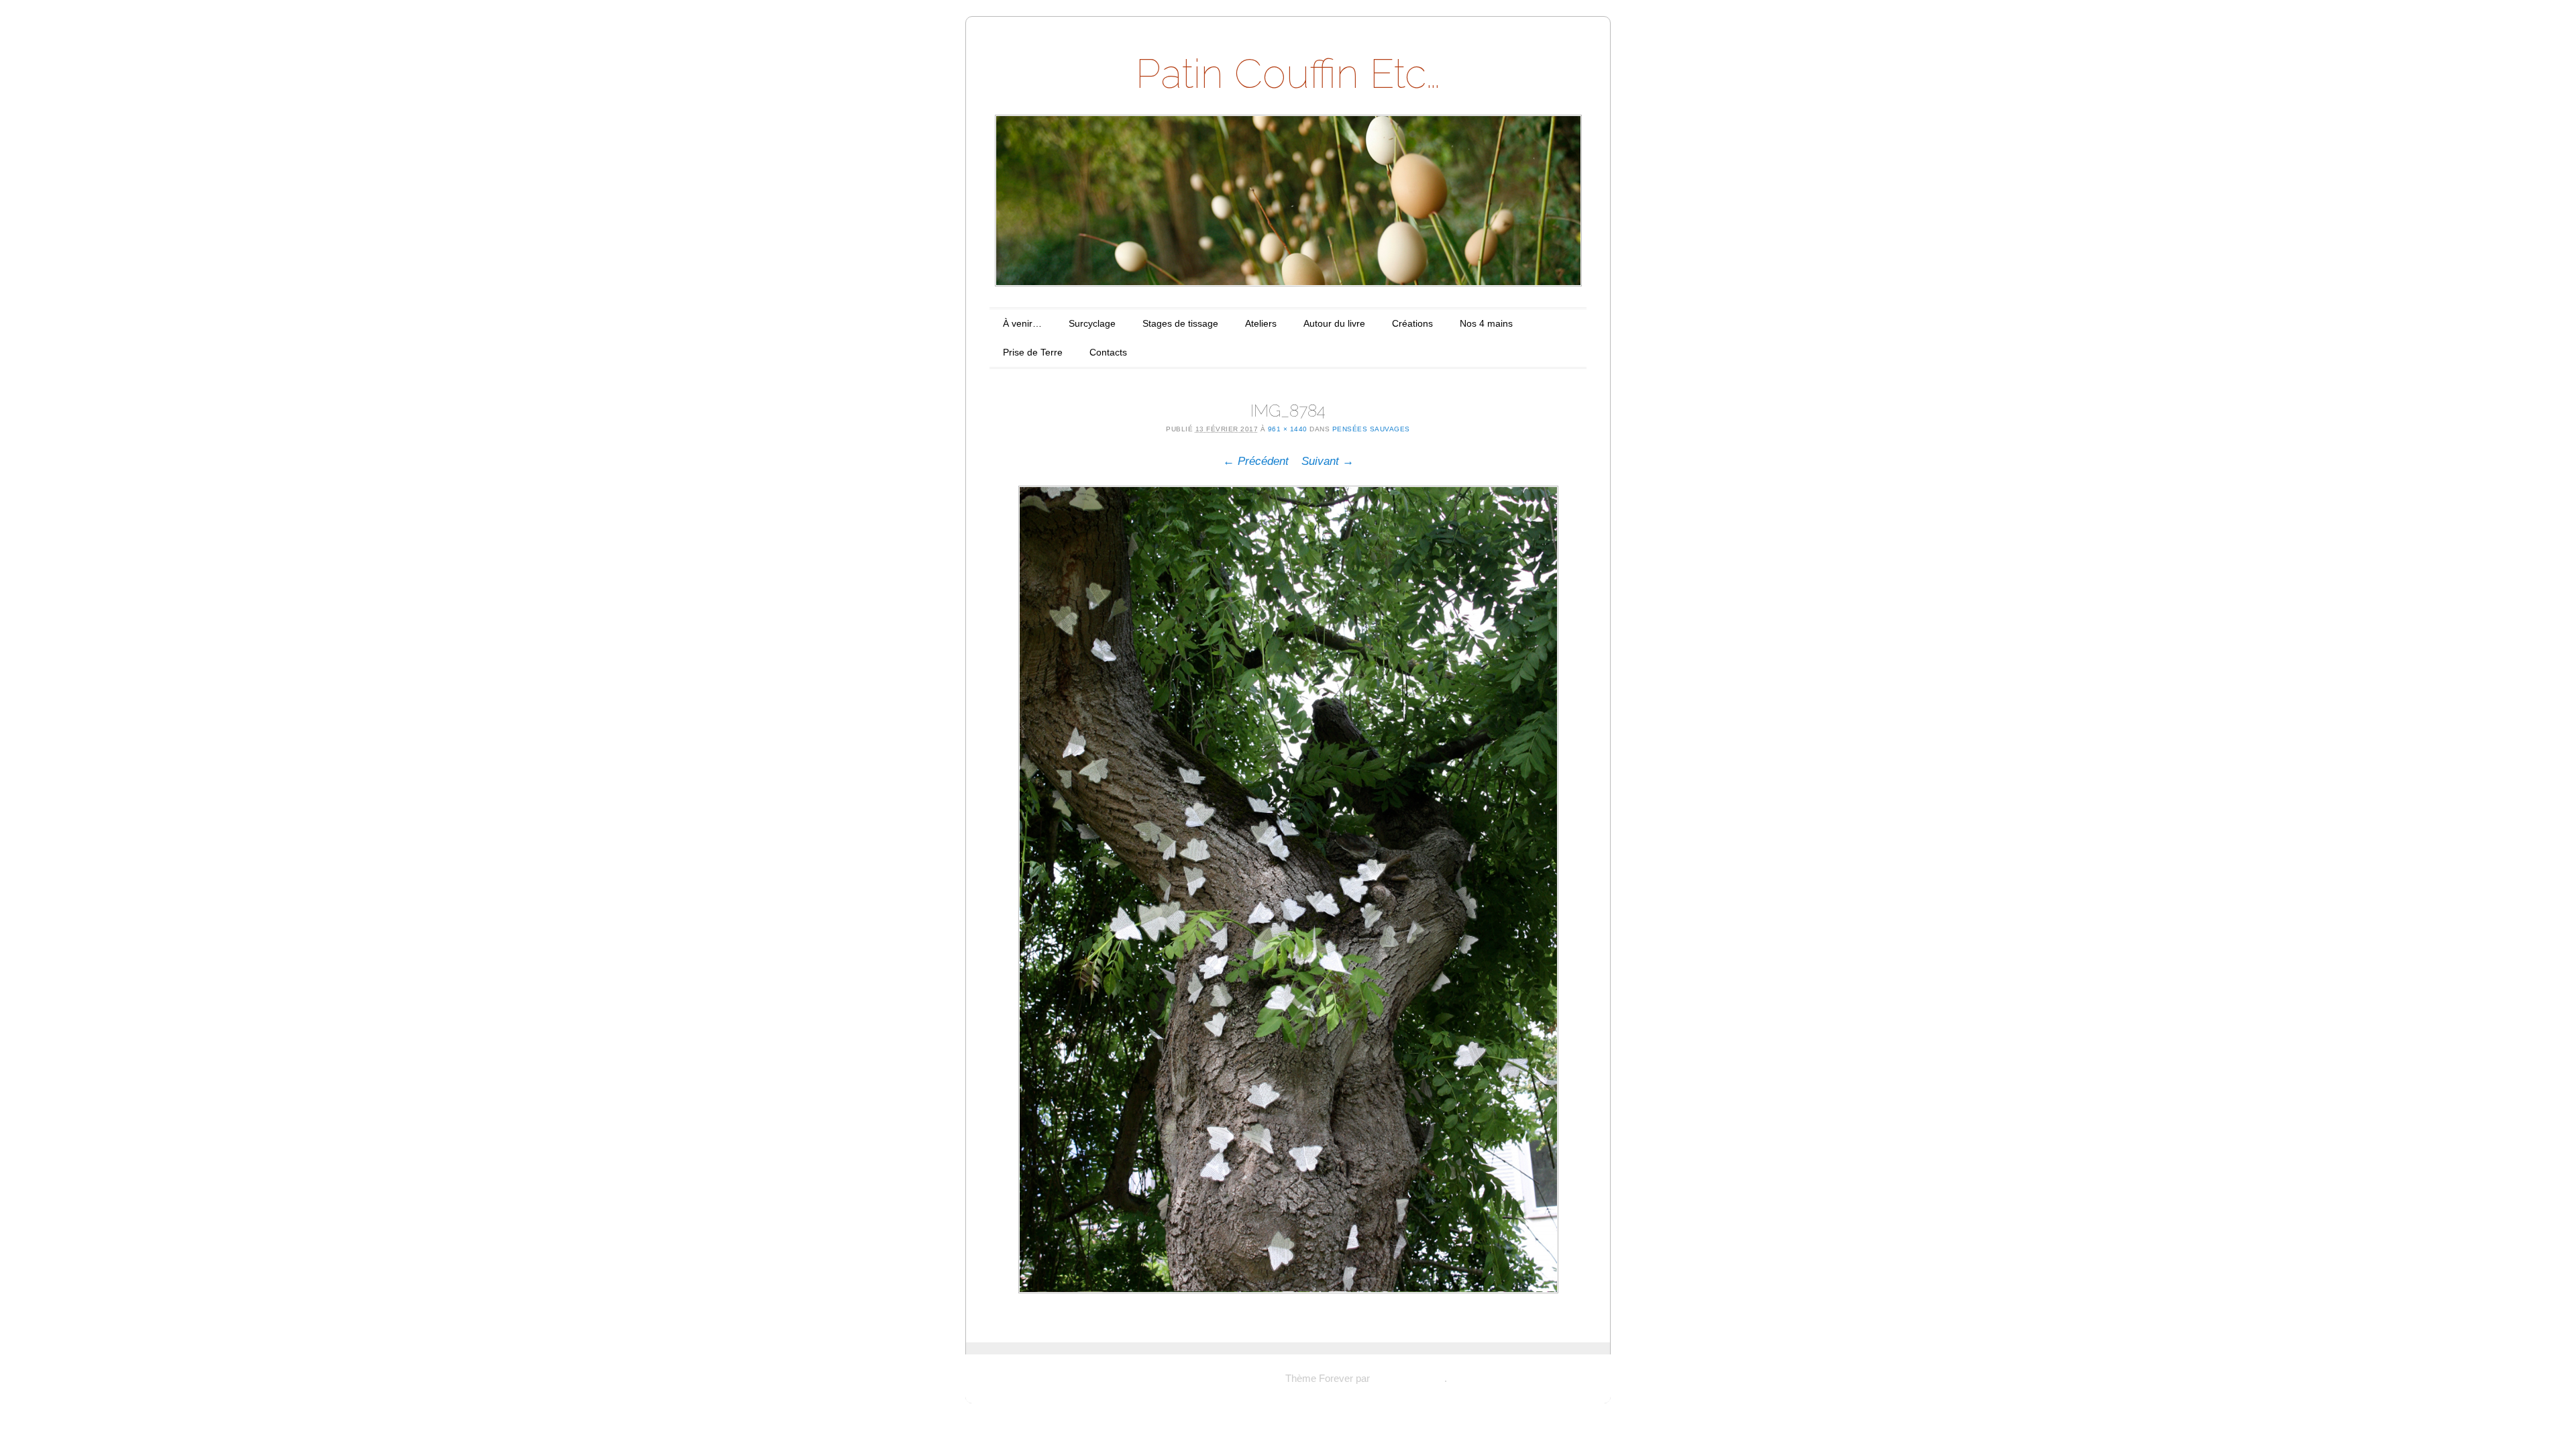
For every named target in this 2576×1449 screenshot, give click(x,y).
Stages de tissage (1180, 323)
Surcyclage (1092, 323)
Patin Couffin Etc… (1288, 74)
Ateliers (1261, 323)
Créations (1412, 323)
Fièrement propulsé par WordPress (1206, 1378)
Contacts (1108, 352)
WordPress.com (1408, 1378)
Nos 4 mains (1486, 323)
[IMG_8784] (1288, 890)
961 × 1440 (1288, 429)
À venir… (1022, 323)
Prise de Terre (1033, 352)
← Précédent (1256, 461)
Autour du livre (1334, 323)
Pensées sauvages (1371, 429)
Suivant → (1328, 461)
